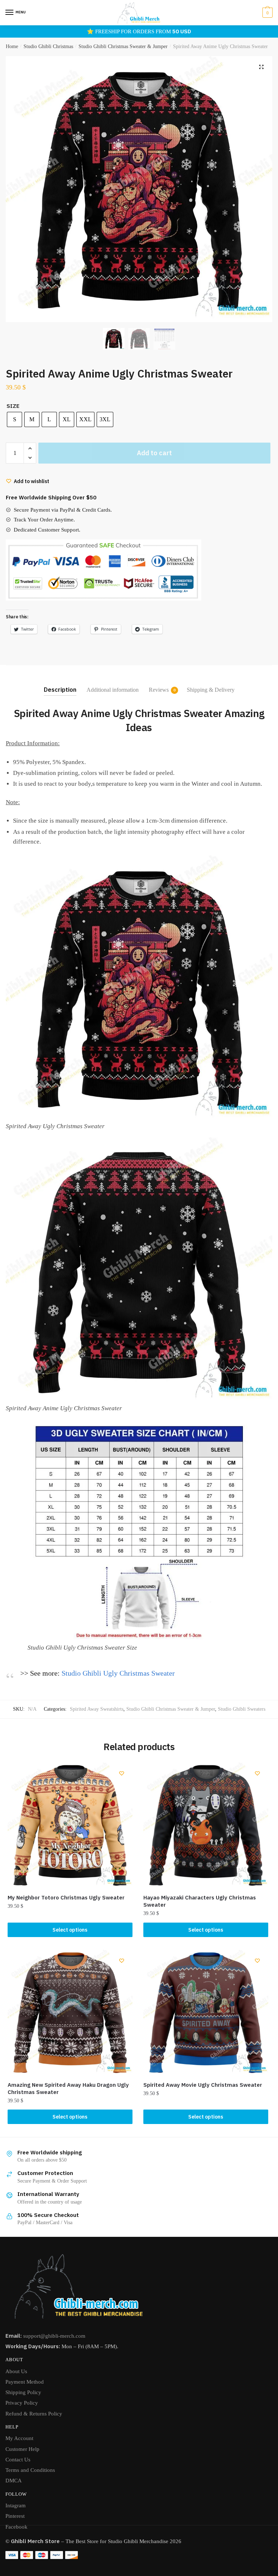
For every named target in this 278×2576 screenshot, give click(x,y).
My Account (19, 2438)
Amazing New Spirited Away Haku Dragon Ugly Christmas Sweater (68, 2088)
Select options (70, 1930)
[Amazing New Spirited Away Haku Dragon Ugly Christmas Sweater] (70, 2012)
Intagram (16, 2505)
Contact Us (18, 2460)
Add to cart (154, 453)
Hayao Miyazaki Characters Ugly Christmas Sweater (200, 1901)
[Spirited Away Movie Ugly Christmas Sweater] (206, 2012)
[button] (261, 67)
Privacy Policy (22, 2403)
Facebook (16, 2527)
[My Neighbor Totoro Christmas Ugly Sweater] (70, 1825)
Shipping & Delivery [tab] (211, 690)
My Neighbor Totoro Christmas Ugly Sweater (66, 1897)
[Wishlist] (122, 1773)
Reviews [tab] (159, 690)
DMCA (14, 2481)
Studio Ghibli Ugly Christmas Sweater (118, 1673)
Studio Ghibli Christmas (48, 46)
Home (12, 46)
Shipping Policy (23, 2392)
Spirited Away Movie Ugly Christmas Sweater (203, 2085)
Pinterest (15, 2516)
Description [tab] (60, 690)
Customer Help (22, 2449)
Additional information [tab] (113, 690)
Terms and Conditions (30, 2470)
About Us (16, 2371)
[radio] (14, 419)
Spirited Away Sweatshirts (97, 1709)
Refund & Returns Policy (34, 2414)
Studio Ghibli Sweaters (242, 1709)
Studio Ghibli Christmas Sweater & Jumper (123, 46)
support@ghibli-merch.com (54, 2336)
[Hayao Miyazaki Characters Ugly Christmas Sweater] (206, 1825)
